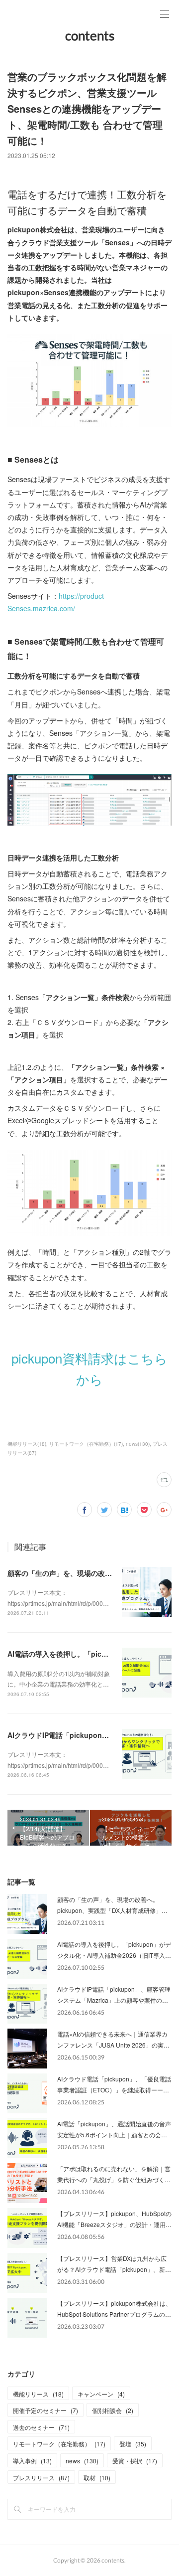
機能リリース (38, 2394)
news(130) (138, 1444)
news (82, 2461)
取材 (97, 2478)
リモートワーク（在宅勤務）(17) (86, 1444)
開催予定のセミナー (45, 2410)
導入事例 (32, 2461)
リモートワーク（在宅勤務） (59, 2444)
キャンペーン (101, 2394)
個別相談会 (113, 2410)
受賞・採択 (135, 2461)
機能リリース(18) (27, 1444)
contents (90, 35)
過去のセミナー (41, 2427)
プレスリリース (41, 2478)
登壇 (133, 2444)
